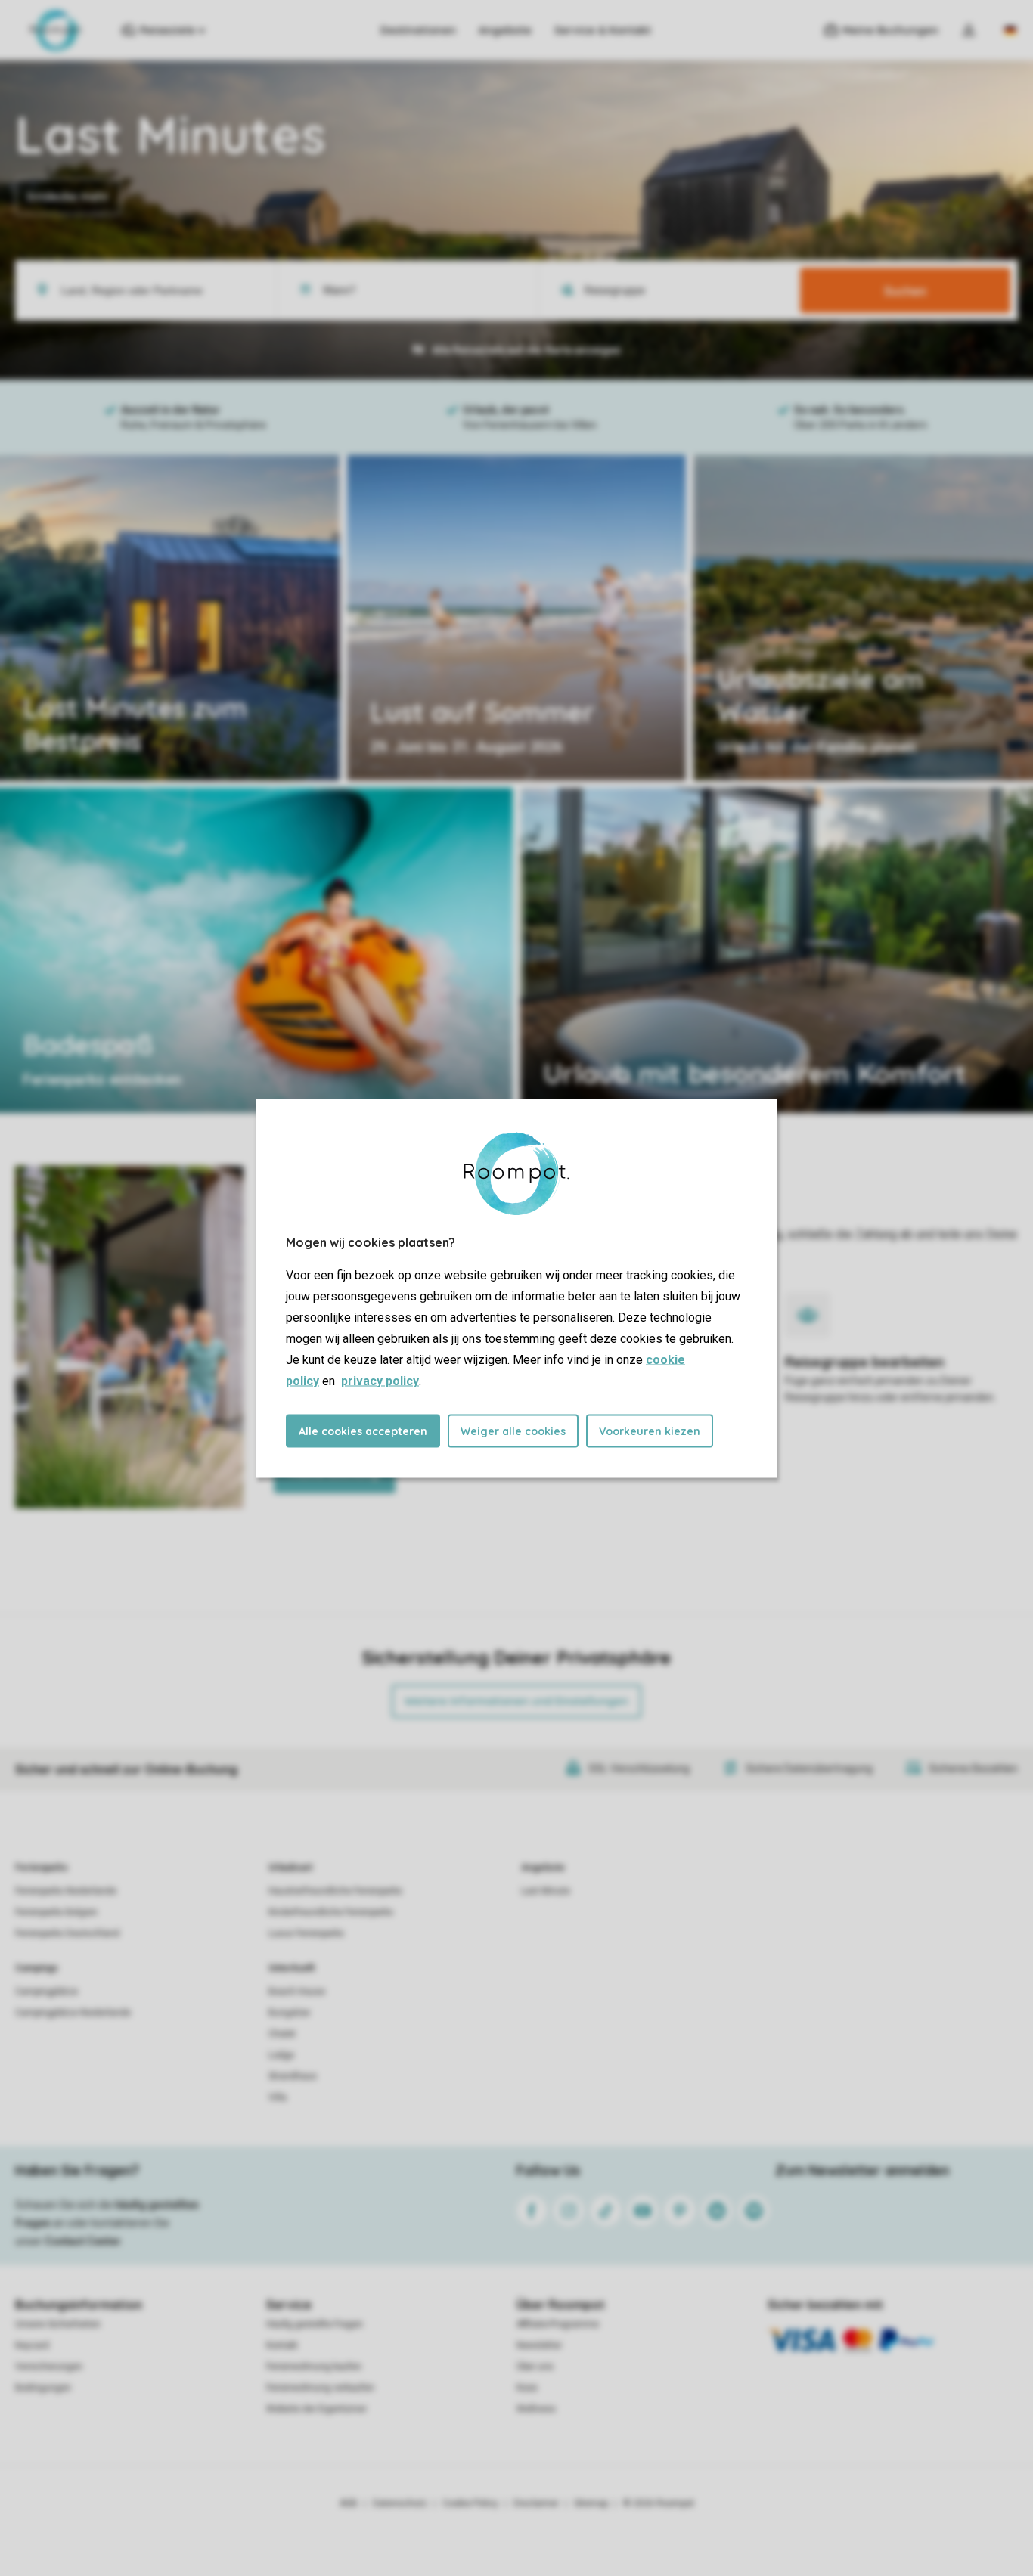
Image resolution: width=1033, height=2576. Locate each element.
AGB (349, 2503)
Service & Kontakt (603, 30)
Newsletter (539, 2345)
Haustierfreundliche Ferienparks (335, 1891)
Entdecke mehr (68, 197)
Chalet (282, 2034)
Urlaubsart (290, 1868)
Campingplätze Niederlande (73, 2013)
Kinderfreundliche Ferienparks (331, 1912)
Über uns (535, 2367)
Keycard (32, 2345)
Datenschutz (400, 2503)
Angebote (505, 30)
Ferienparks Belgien (56, 1912)
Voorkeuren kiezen (650, 1431)
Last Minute (546, 1891)
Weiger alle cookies (513, 1431)
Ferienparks (42, 1868)
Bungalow (289, 2013)
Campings (37, 1968)
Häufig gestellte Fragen (315, 2324)
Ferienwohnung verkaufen (320, 2388)
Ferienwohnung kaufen (314, 2367)
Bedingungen (43, 2388)
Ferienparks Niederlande (66, 1891)
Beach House (297, 1992)
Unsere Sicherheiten (58, 2324)
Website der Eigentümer (316, 2409)
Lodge (281, 2055)
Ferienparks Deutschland (67, 1933)
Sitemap (591, 2503)
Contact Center (83, 2241)
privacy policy (380, 1380)
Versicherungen (49, 2367)
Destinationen (418, 30)
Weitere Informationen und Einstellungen (516, 1701)
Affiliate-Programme (558, 2324)
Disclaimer (536, 2503)
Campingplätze (47, 1992)
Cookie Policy (470, 2503)
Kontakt (282, 2345)
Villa (278, 2097)
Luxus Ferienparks (306, 1933)
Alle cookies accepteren (363, 1431)
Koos (527, 2388)
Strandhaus (293, 2076)
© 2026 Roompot (659, 2503)
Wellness (536, 2409)
